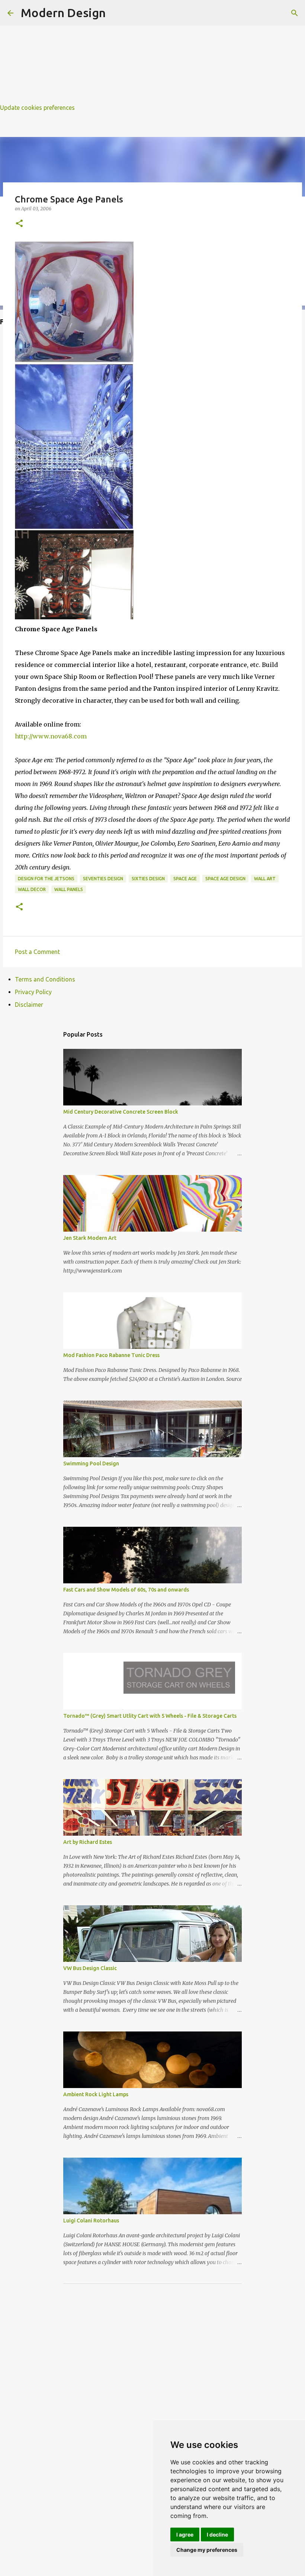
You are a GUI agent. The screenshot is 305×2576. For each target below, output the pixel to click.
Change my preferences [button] (207, 2550)
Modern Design (63, 13)
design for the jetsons (46, 879)
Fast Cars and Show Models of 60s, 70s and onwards (126, 1590)
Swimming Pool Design (91, 1463)
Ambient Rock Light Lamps (96, 2094)
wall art (265, 879)
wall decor (32, 889)
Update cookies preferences (37, 108)
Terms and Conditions (45, 979)
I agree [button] (185, 2534)
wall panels (69, 889)
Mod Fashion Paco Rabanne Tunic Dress (111, 1355)
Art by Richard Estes (88, 1842)
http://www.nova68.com (51, 736)
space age (185, 879)
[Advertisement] (152, 52)
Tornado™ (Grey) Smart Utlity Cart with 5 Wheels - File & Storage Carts (150, 1716)
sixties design (148, 879)
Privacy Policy (33, 992)
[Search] (295, 13)
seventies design (103, 879)
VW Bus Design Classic (90, 1968)
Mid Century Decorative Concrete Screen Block (121, 1112)
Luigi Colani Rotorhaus (91, 2221)
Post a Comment (37, 952)
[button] (19, 224)
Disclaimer (29, 1005)
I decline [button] (217, 2534)
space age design (225, 879)
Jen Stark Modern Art (90, 1238)
